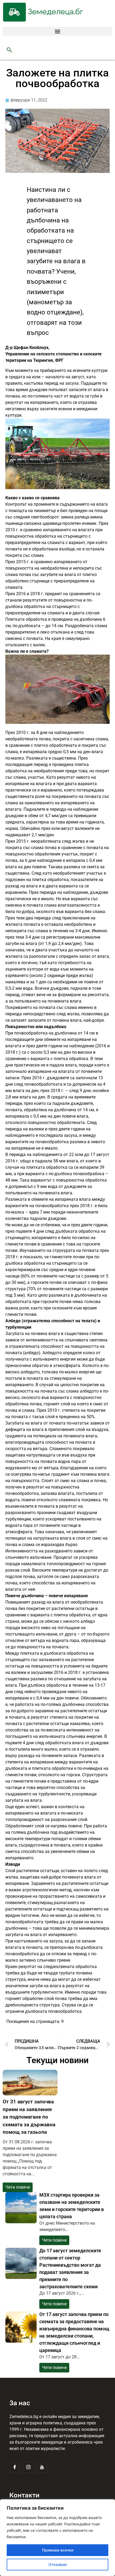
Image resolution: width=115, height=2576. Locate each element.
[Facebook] (15, 2467)
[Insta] (28, 2467)
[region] (57, 2538)
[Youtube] (42, 2467)
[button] (57, 31)
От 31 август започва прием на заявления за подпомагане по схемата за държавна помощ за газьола (29, 2117)
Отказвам (58, 2564)
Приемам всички (58, 2550)
